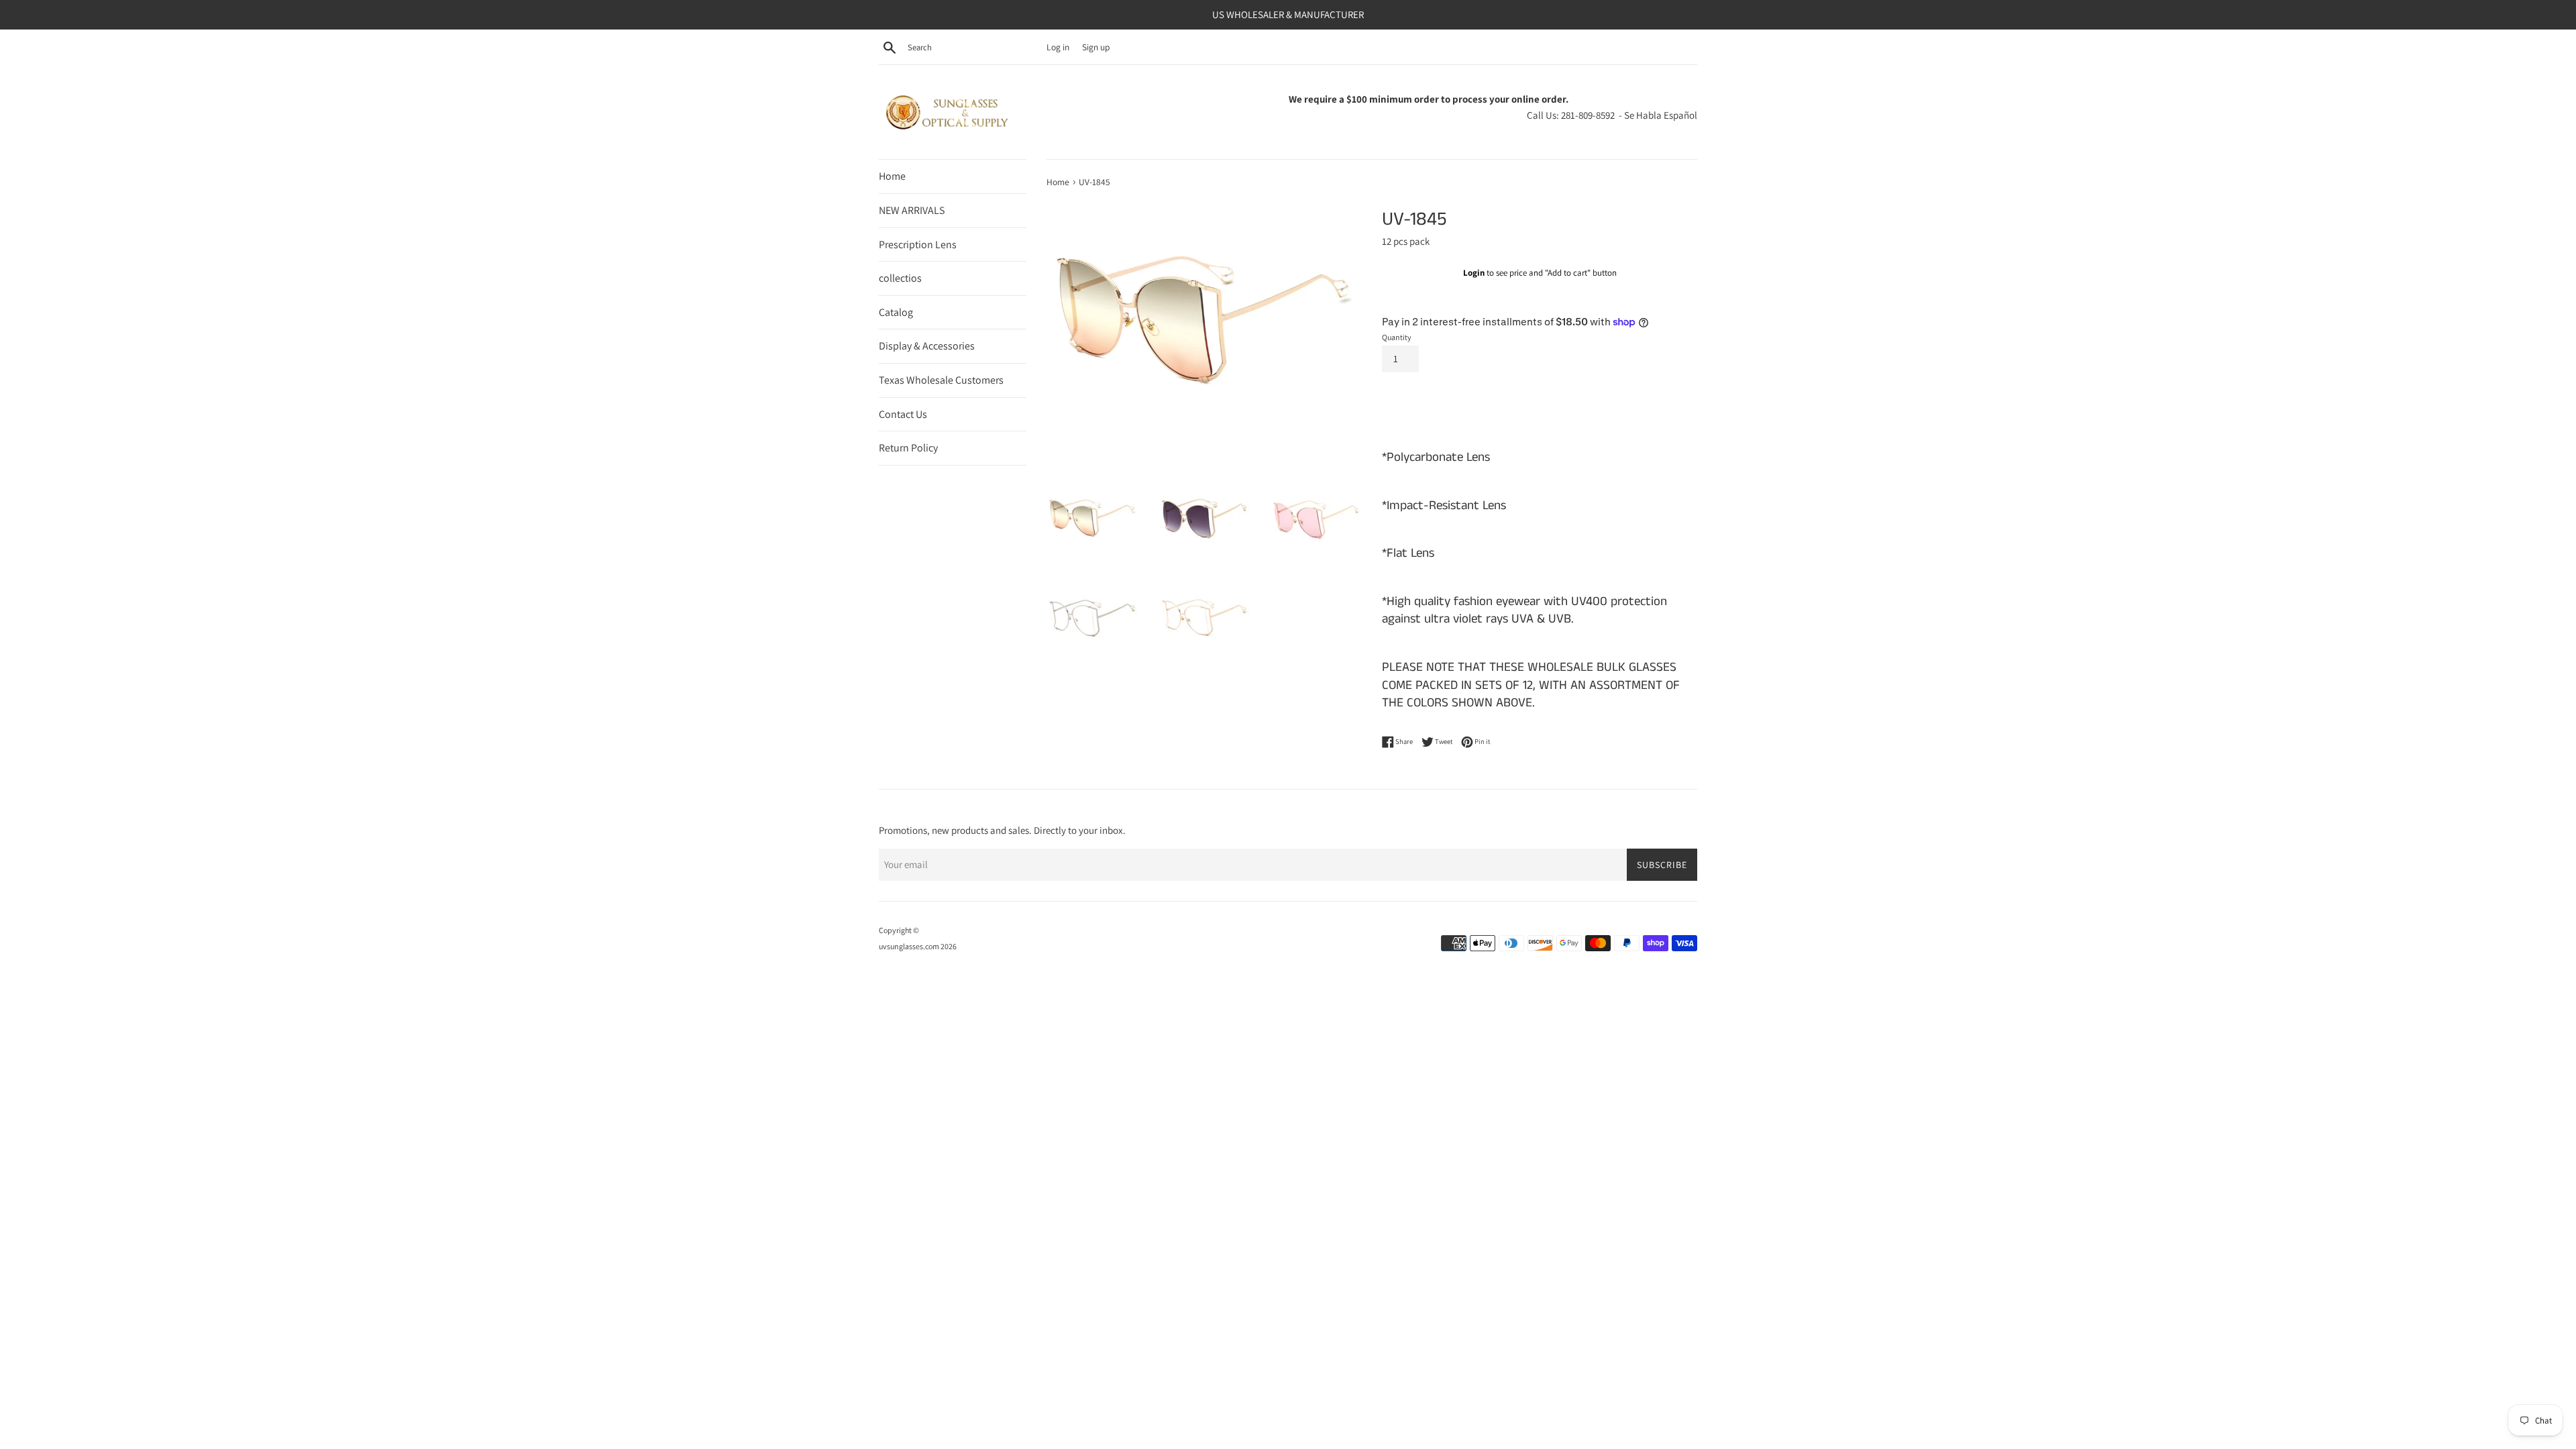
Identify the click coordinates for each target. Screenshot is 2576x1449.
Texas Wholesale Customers (941, 380)
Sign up (1096, 47)
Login (1474, 273)
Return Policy (908, 448)
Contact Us (903, 414)
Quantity (1397, 337)
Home (892, 176)
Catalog (896, 312)
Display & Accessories (927, 346)
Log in (1058, 47)
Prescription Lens (918, 245)
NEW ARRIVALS (912, 210)
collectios (900, 278)
